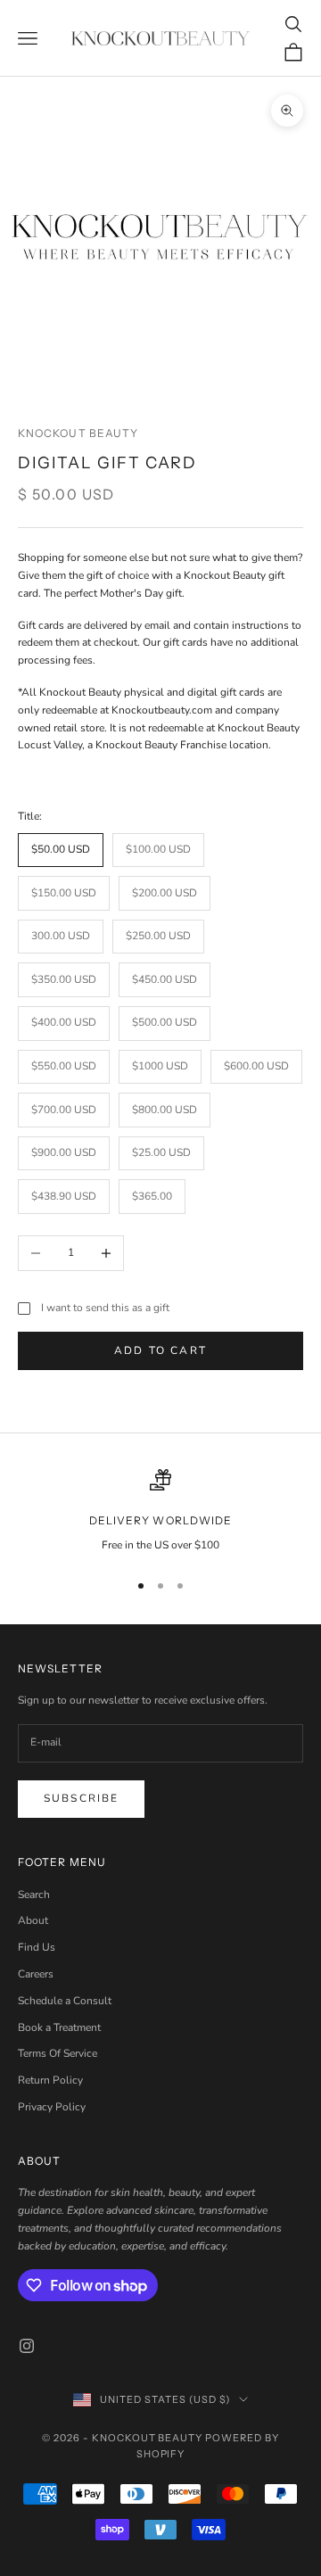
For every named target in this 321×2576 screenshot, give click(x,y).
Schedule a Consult (65, 2001)
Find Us (37, 1947)
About (33, 1920)
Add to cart (160, 1350)
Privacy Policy (52, 2107)
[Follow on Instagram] (27, 2346)
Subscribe (81, 1798)
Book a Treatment (59, 2027)
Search (34, 1895)
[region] (160, 1512)
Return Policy (50, 2080)
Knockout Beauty (78, 433)
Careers (36, 1974)
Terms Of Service (58, 2053)
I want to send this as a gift (105, 1308)
